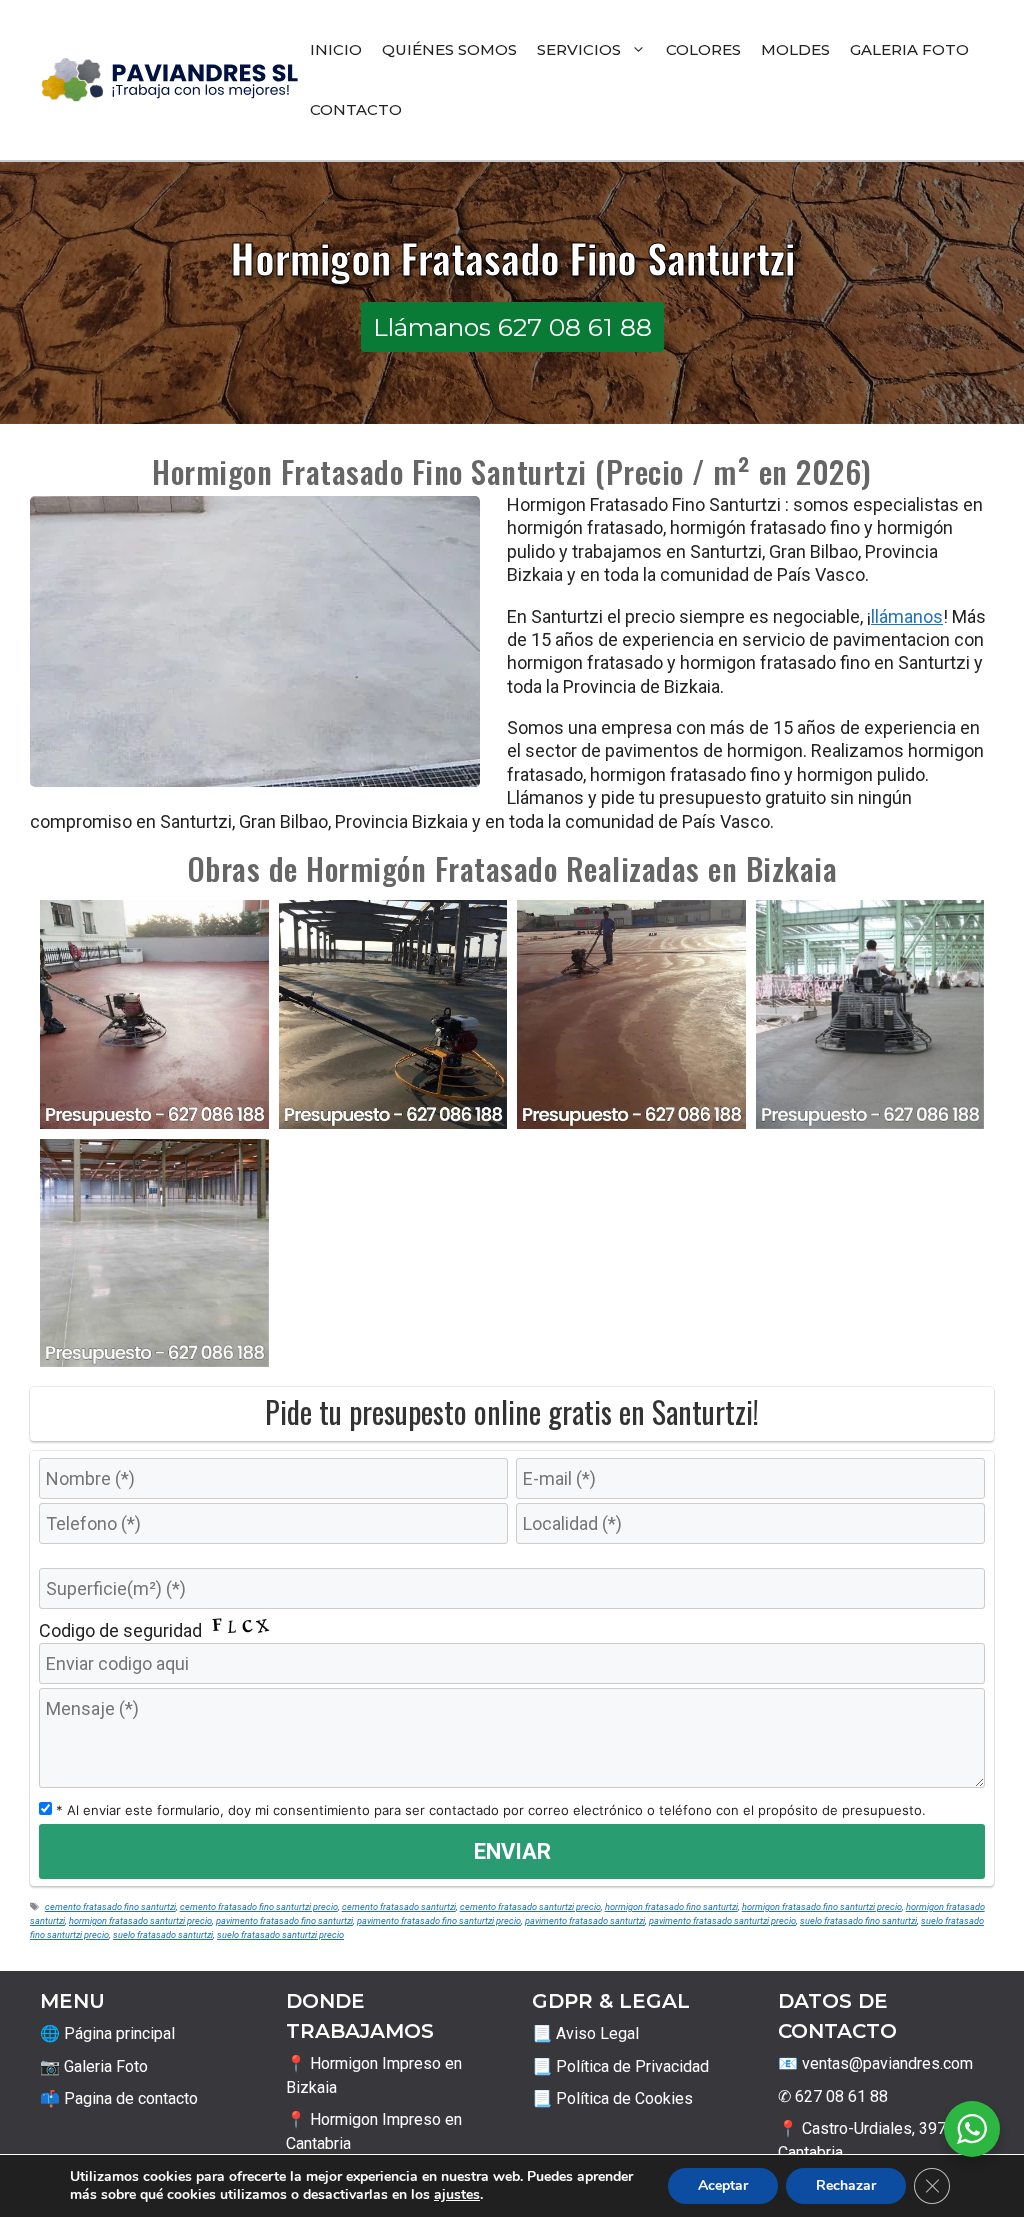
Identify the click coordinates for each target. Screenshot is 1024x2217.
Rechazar (846, 2185)
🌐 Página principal (107, 2033)
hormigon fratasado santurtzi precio (140, 1920)
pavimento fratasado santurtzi (585, 1920)
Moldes (795, 49)
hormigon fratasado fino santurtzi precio (822, 1906)
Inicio (336, 49)
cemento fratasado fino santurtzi (110, 1906)
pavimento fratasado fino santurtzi (284, 1920)
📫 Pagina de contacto (119, 2098)
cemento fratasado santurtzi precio (530, 1906)
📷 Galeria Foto (94, 2066)
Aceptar (723, 2185)
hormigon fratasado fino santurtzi (671, 1906)
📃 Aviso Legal (585, 2033)
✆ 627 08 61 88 (833, 2096)
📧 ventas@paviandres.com (875, 2063)
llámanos (907, 616)
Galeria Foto (909, 49)
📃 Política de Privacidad (620, 2066)
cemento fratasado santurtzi (399, 1906)
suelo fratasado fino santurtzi (858, 1920)
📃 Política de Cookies (612, 2098)
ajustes (457, 2195)
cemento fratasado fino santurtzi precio (259, 1906)
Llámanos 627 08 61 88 (512, 327)
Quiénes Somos (449, 49)
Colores (703, 49)
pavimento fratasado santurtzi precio (722, 1920)
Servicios (579, 49)
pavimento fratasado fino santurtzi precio (439, 1920)
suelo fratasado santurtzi (163, 1934)
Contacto (356, 109)
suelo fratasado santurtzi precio (280, 1934)
